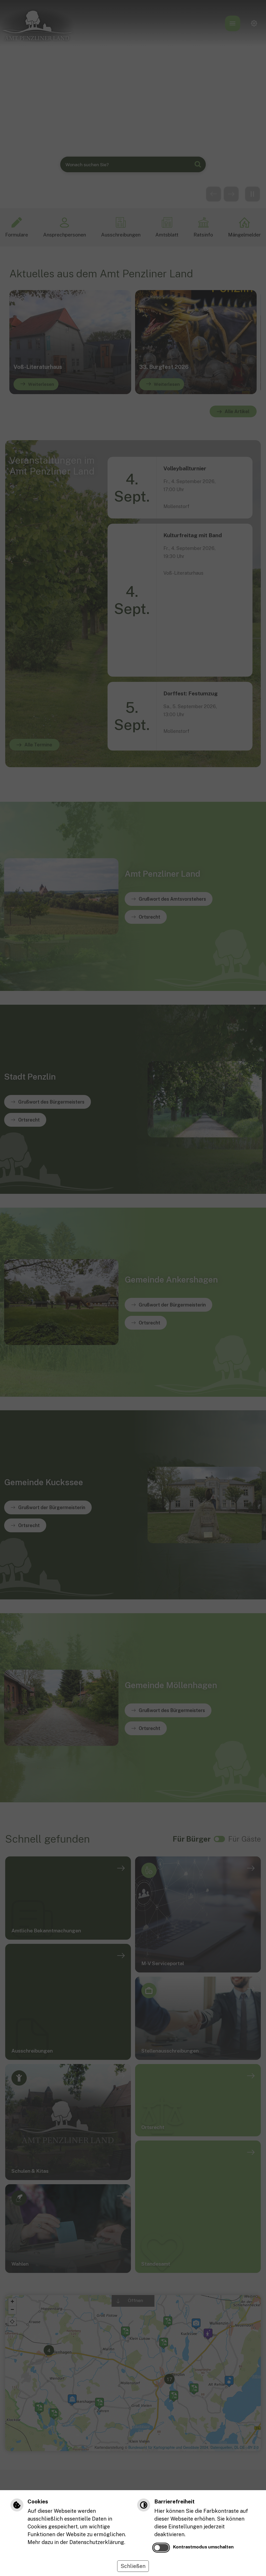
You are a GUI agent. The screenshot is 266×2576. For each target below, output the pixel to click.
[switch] (161, 2548)
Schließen (133, 2566)
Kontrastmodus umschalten (203, 2547)
